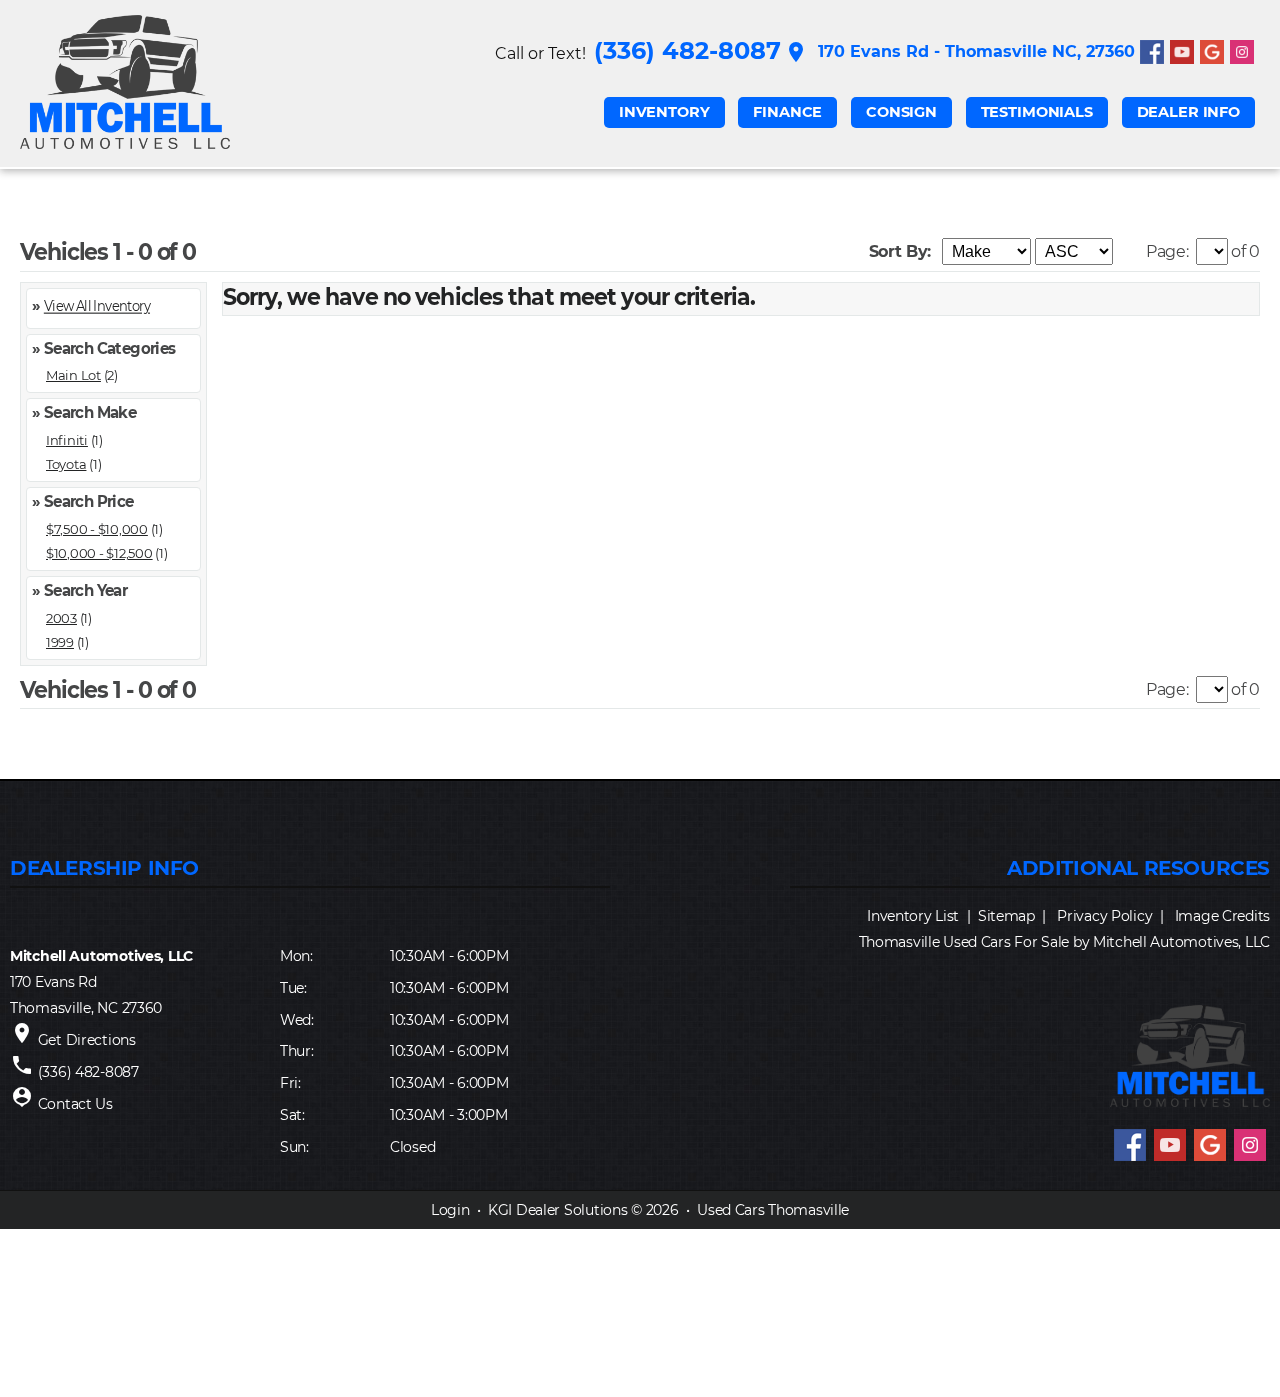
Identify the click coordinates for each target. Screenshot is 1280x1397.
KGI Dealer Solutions (557, 1210)
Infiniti (67, 440)
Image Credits (1222, 916)
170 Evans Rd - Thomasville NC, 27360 (959, 52)
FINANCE (787, 112)
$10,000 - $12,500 (99, 553)
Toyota (66, 464)
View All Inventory (97, 306)
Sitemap (1006, 916)
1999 (60, 642)
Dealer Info (1188, 112)
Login (450, 1210)
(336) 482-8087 (687, 50)
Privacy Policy (1104, 916)
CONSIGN (901, 112)
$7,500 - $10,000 (97, 529)
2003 (61, 618)
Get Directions (87, 1040)
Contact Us (75, 1104)
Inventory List (913, 916)
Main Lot (73, 375)
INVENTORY (664, 112)
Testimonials (1037, 112)
